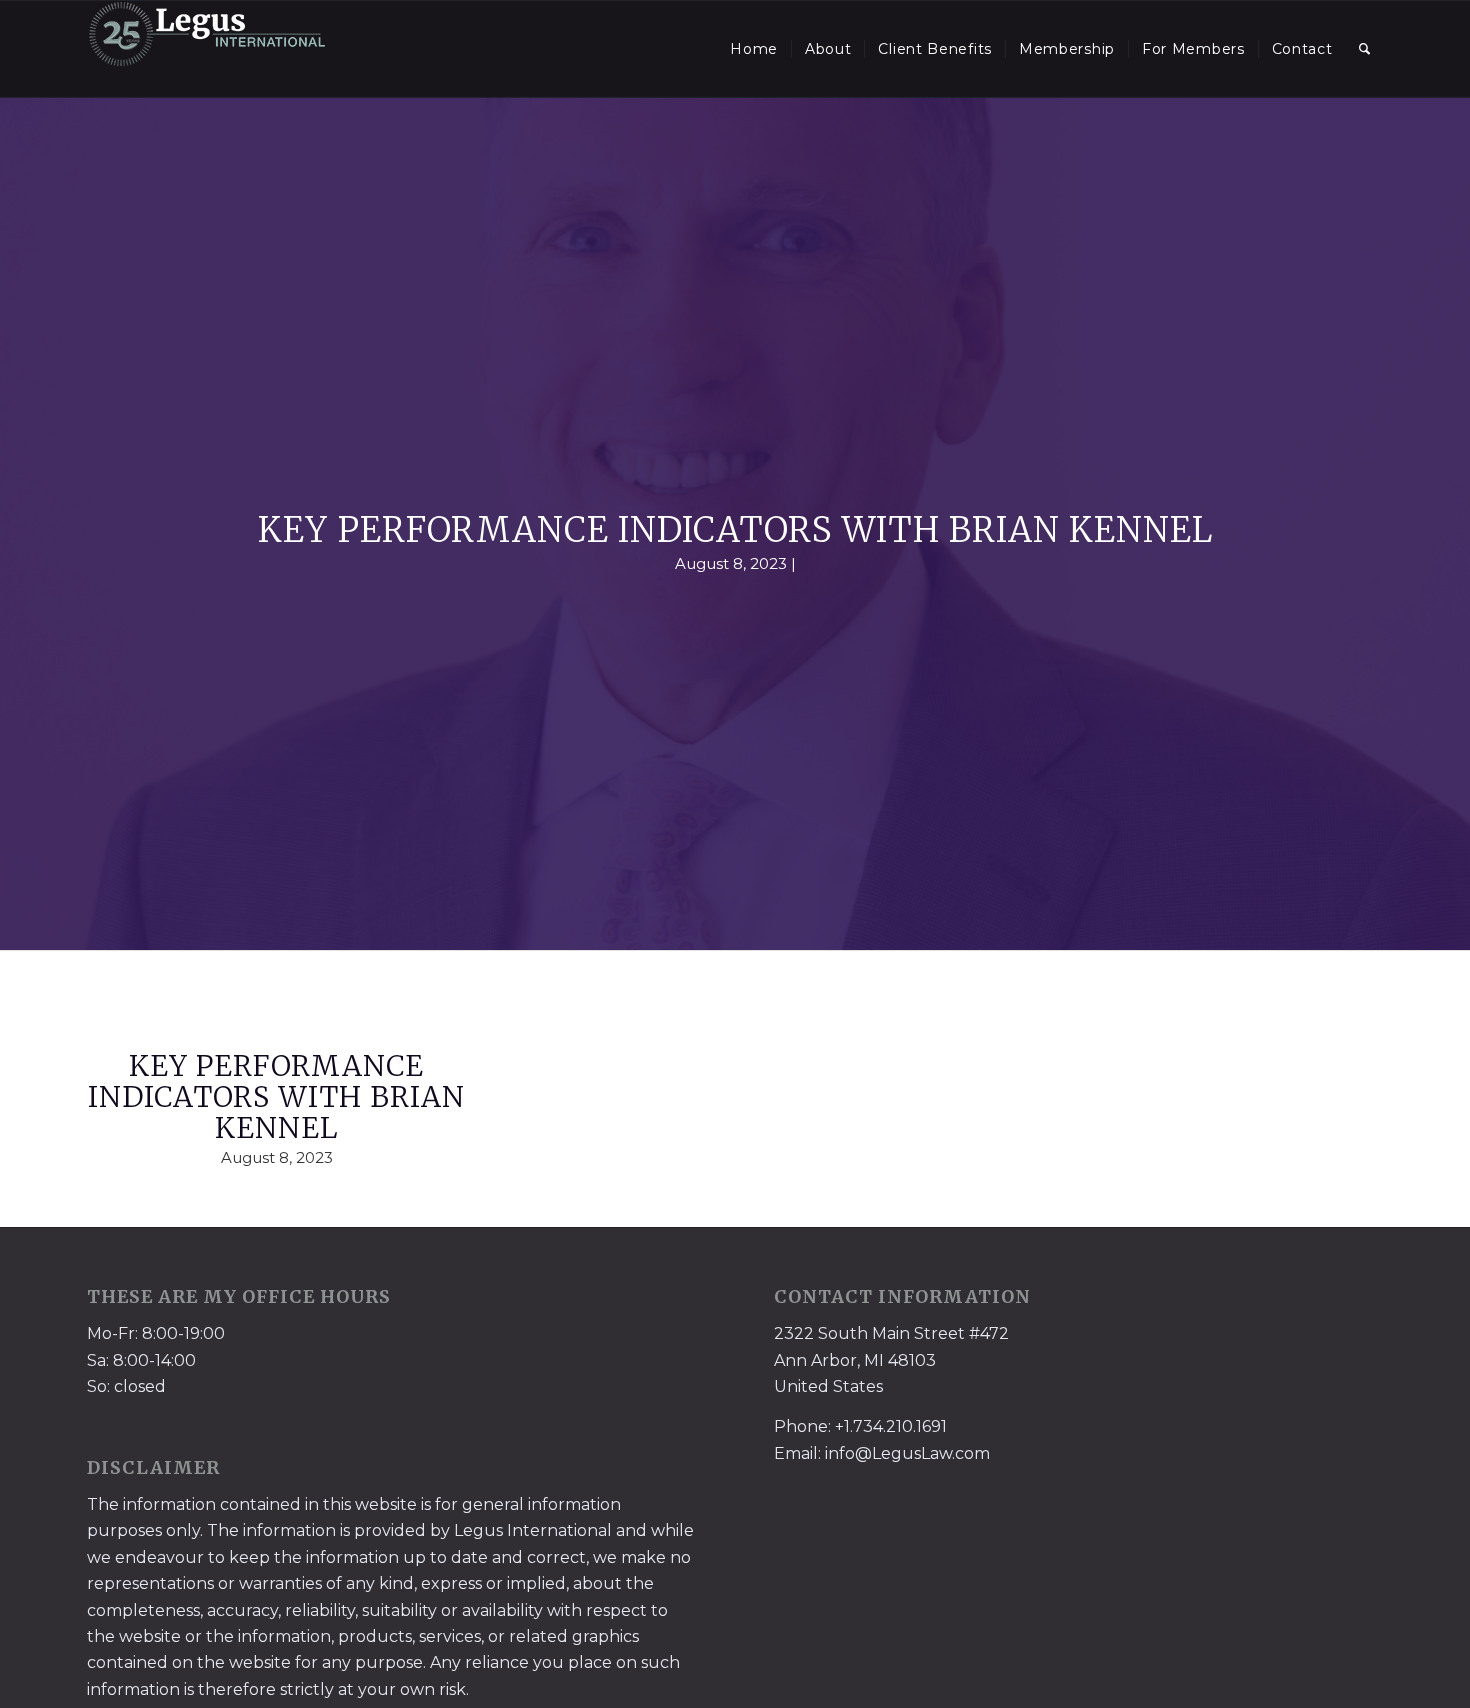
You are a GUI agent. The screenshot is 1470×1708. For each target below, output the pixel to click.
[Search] (1365, 49)
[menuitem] (754, 49)
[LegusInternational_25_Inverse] (207, 49)
